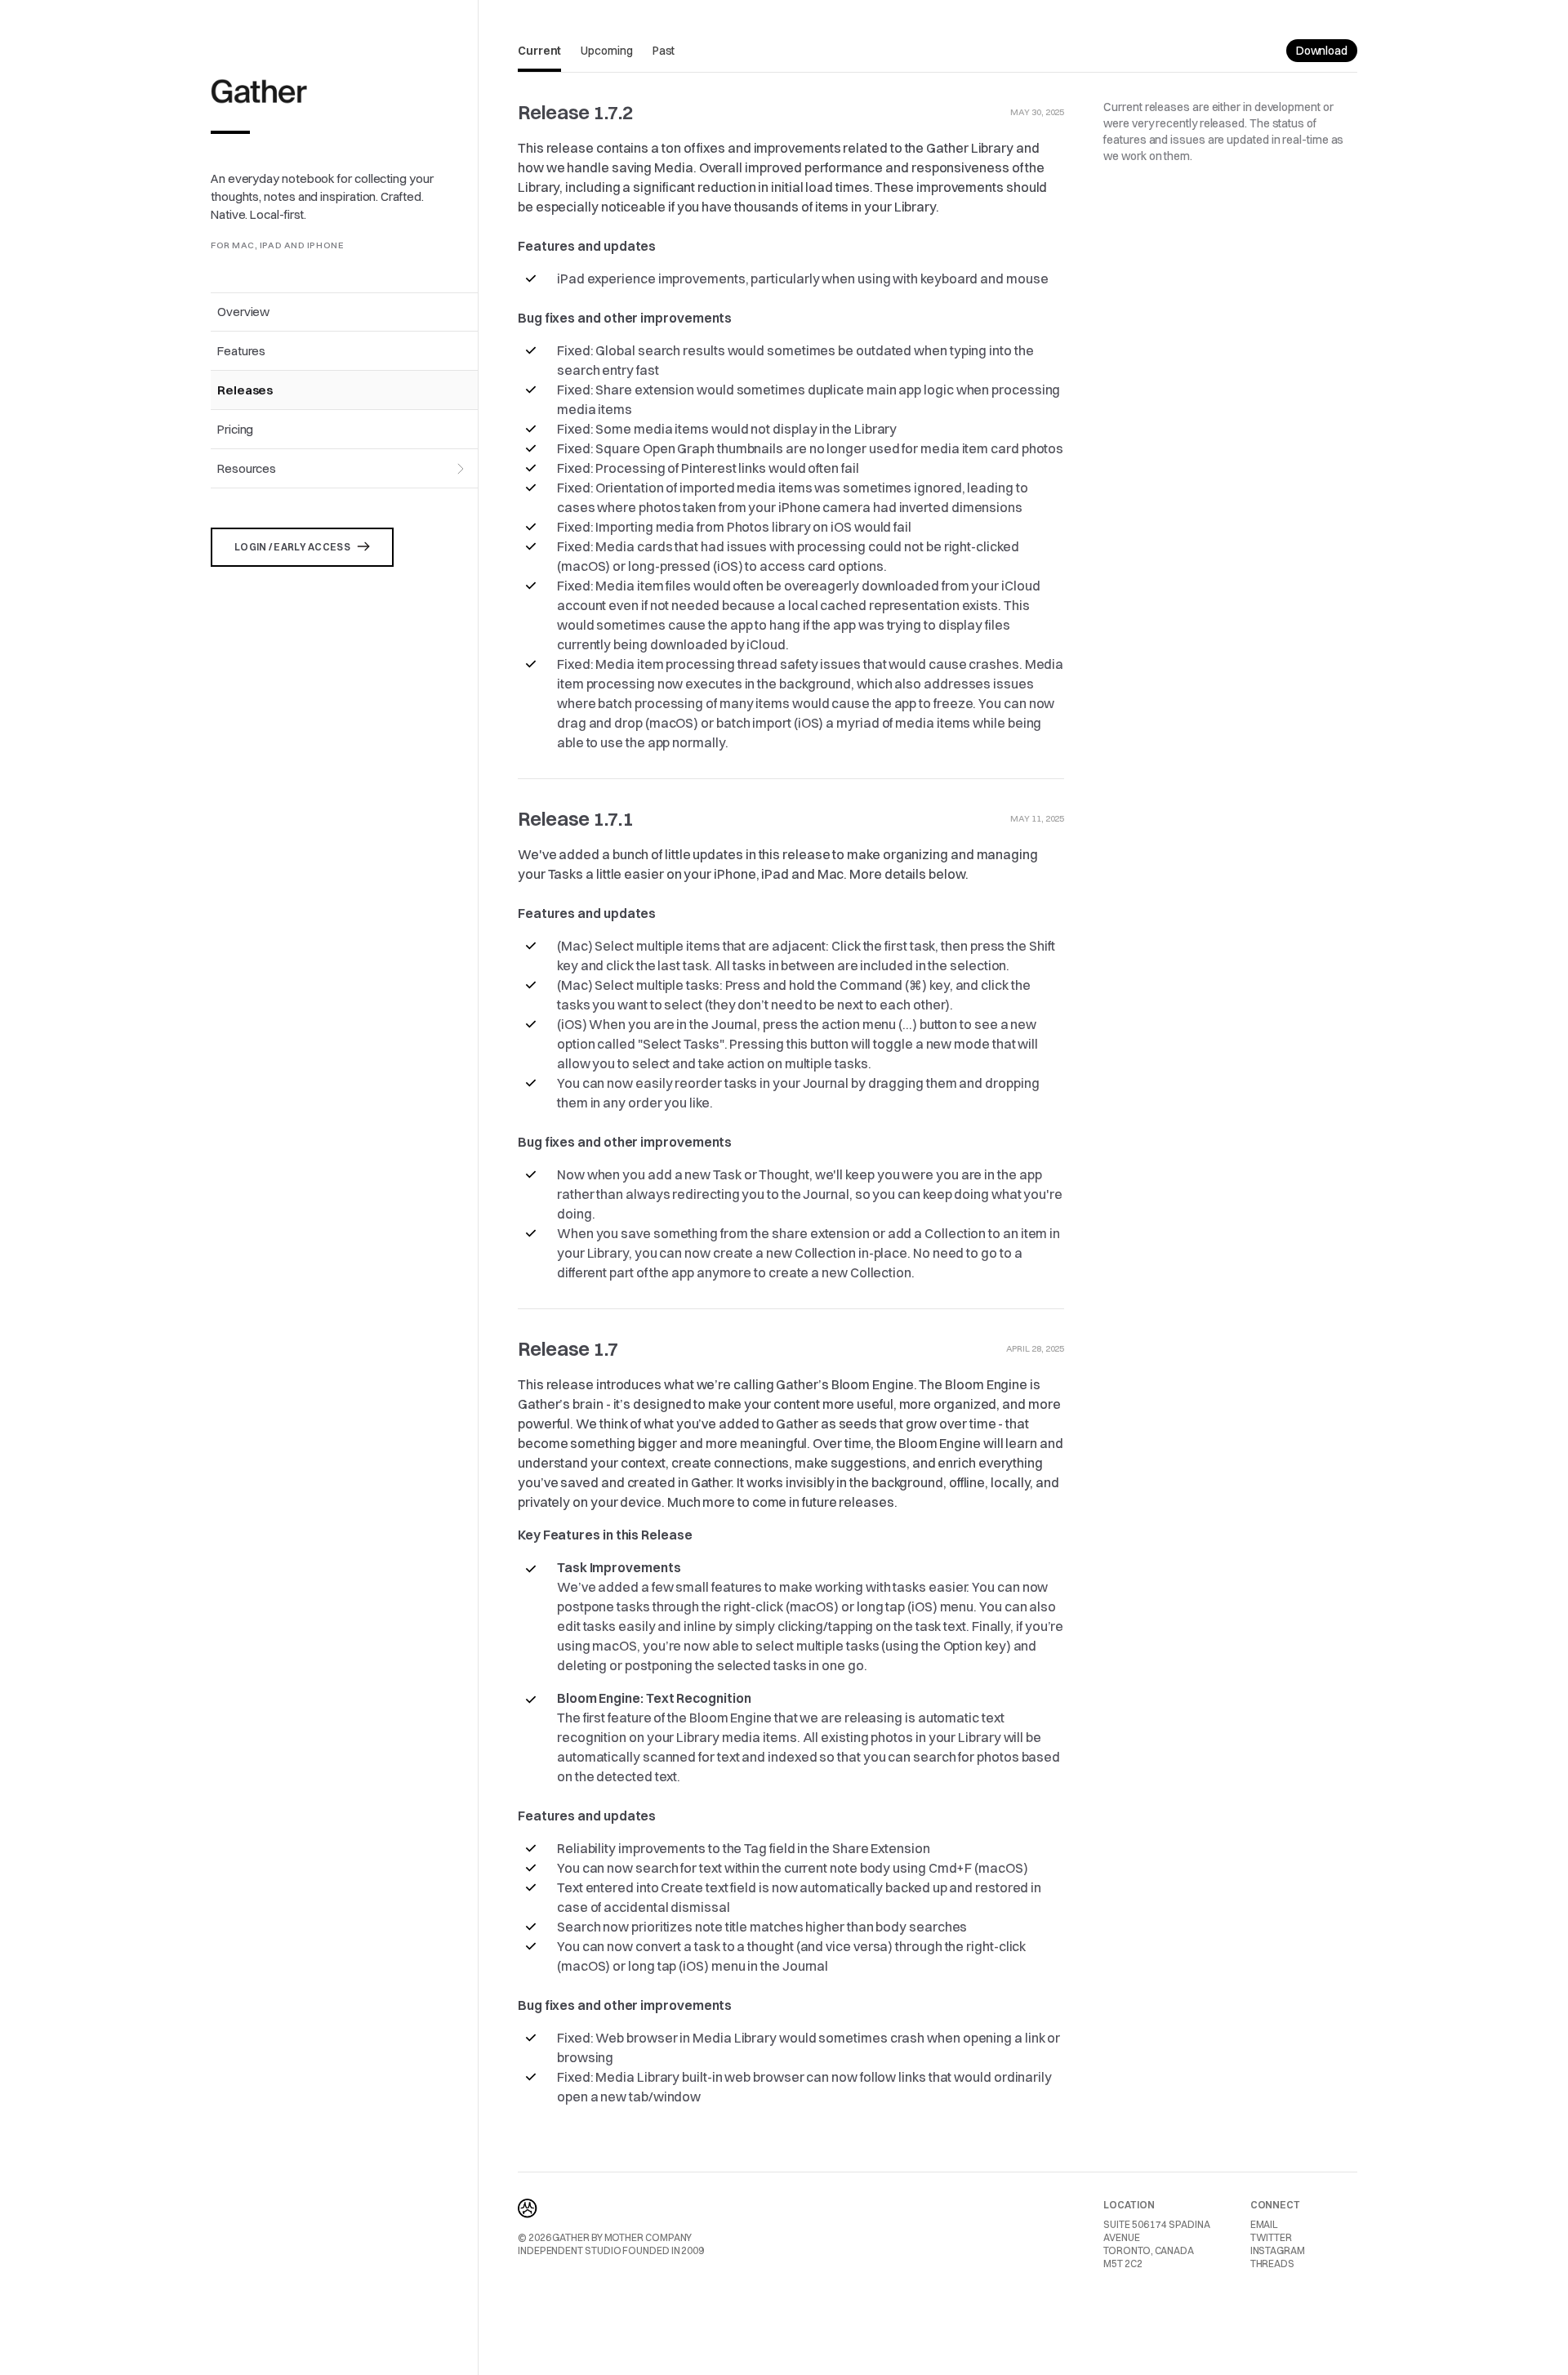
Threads (1272, 2264)
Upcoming (606, 51)
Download (1322, 51)
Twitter (1271, 2237)
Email (1265, 2224)
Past (664, 51)
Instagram (1278, 2250)
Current (539, 51)
